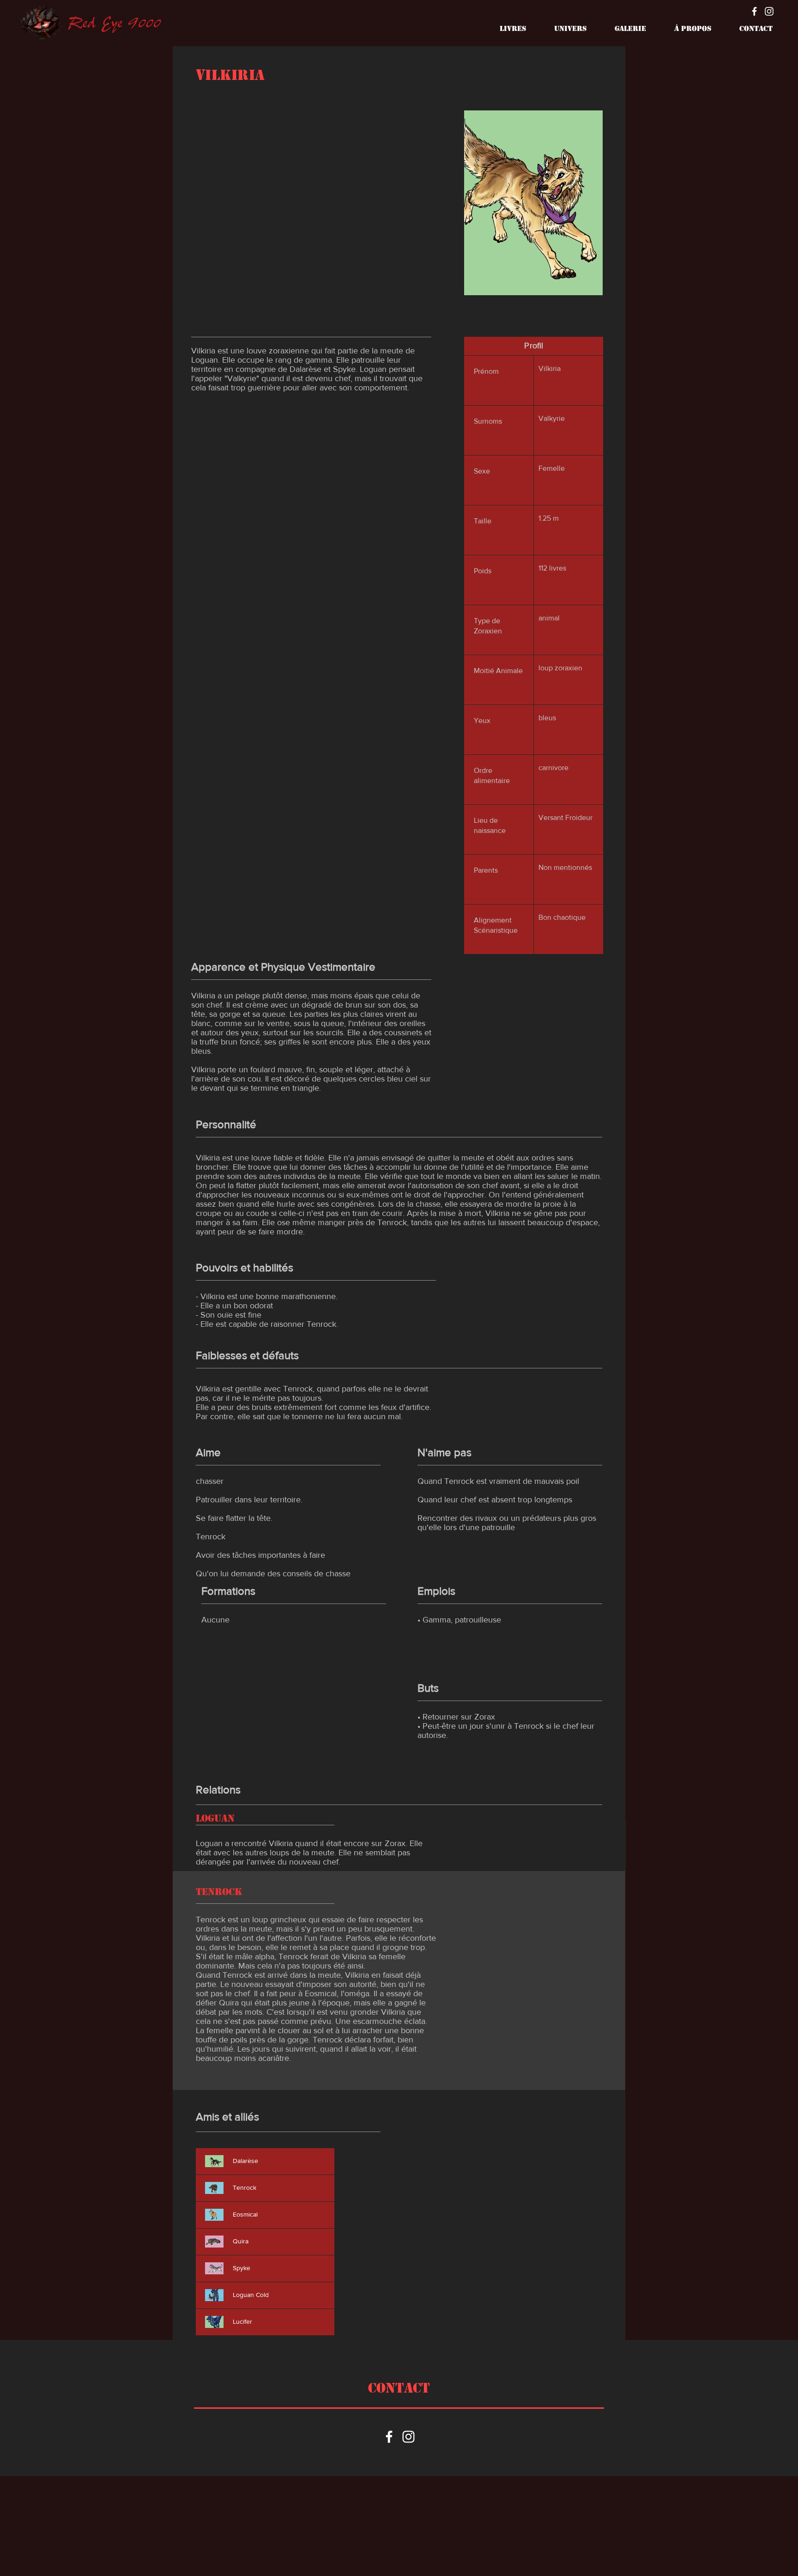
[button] (505, 29)
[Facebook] (754, 11)
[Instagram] (769, 11)
